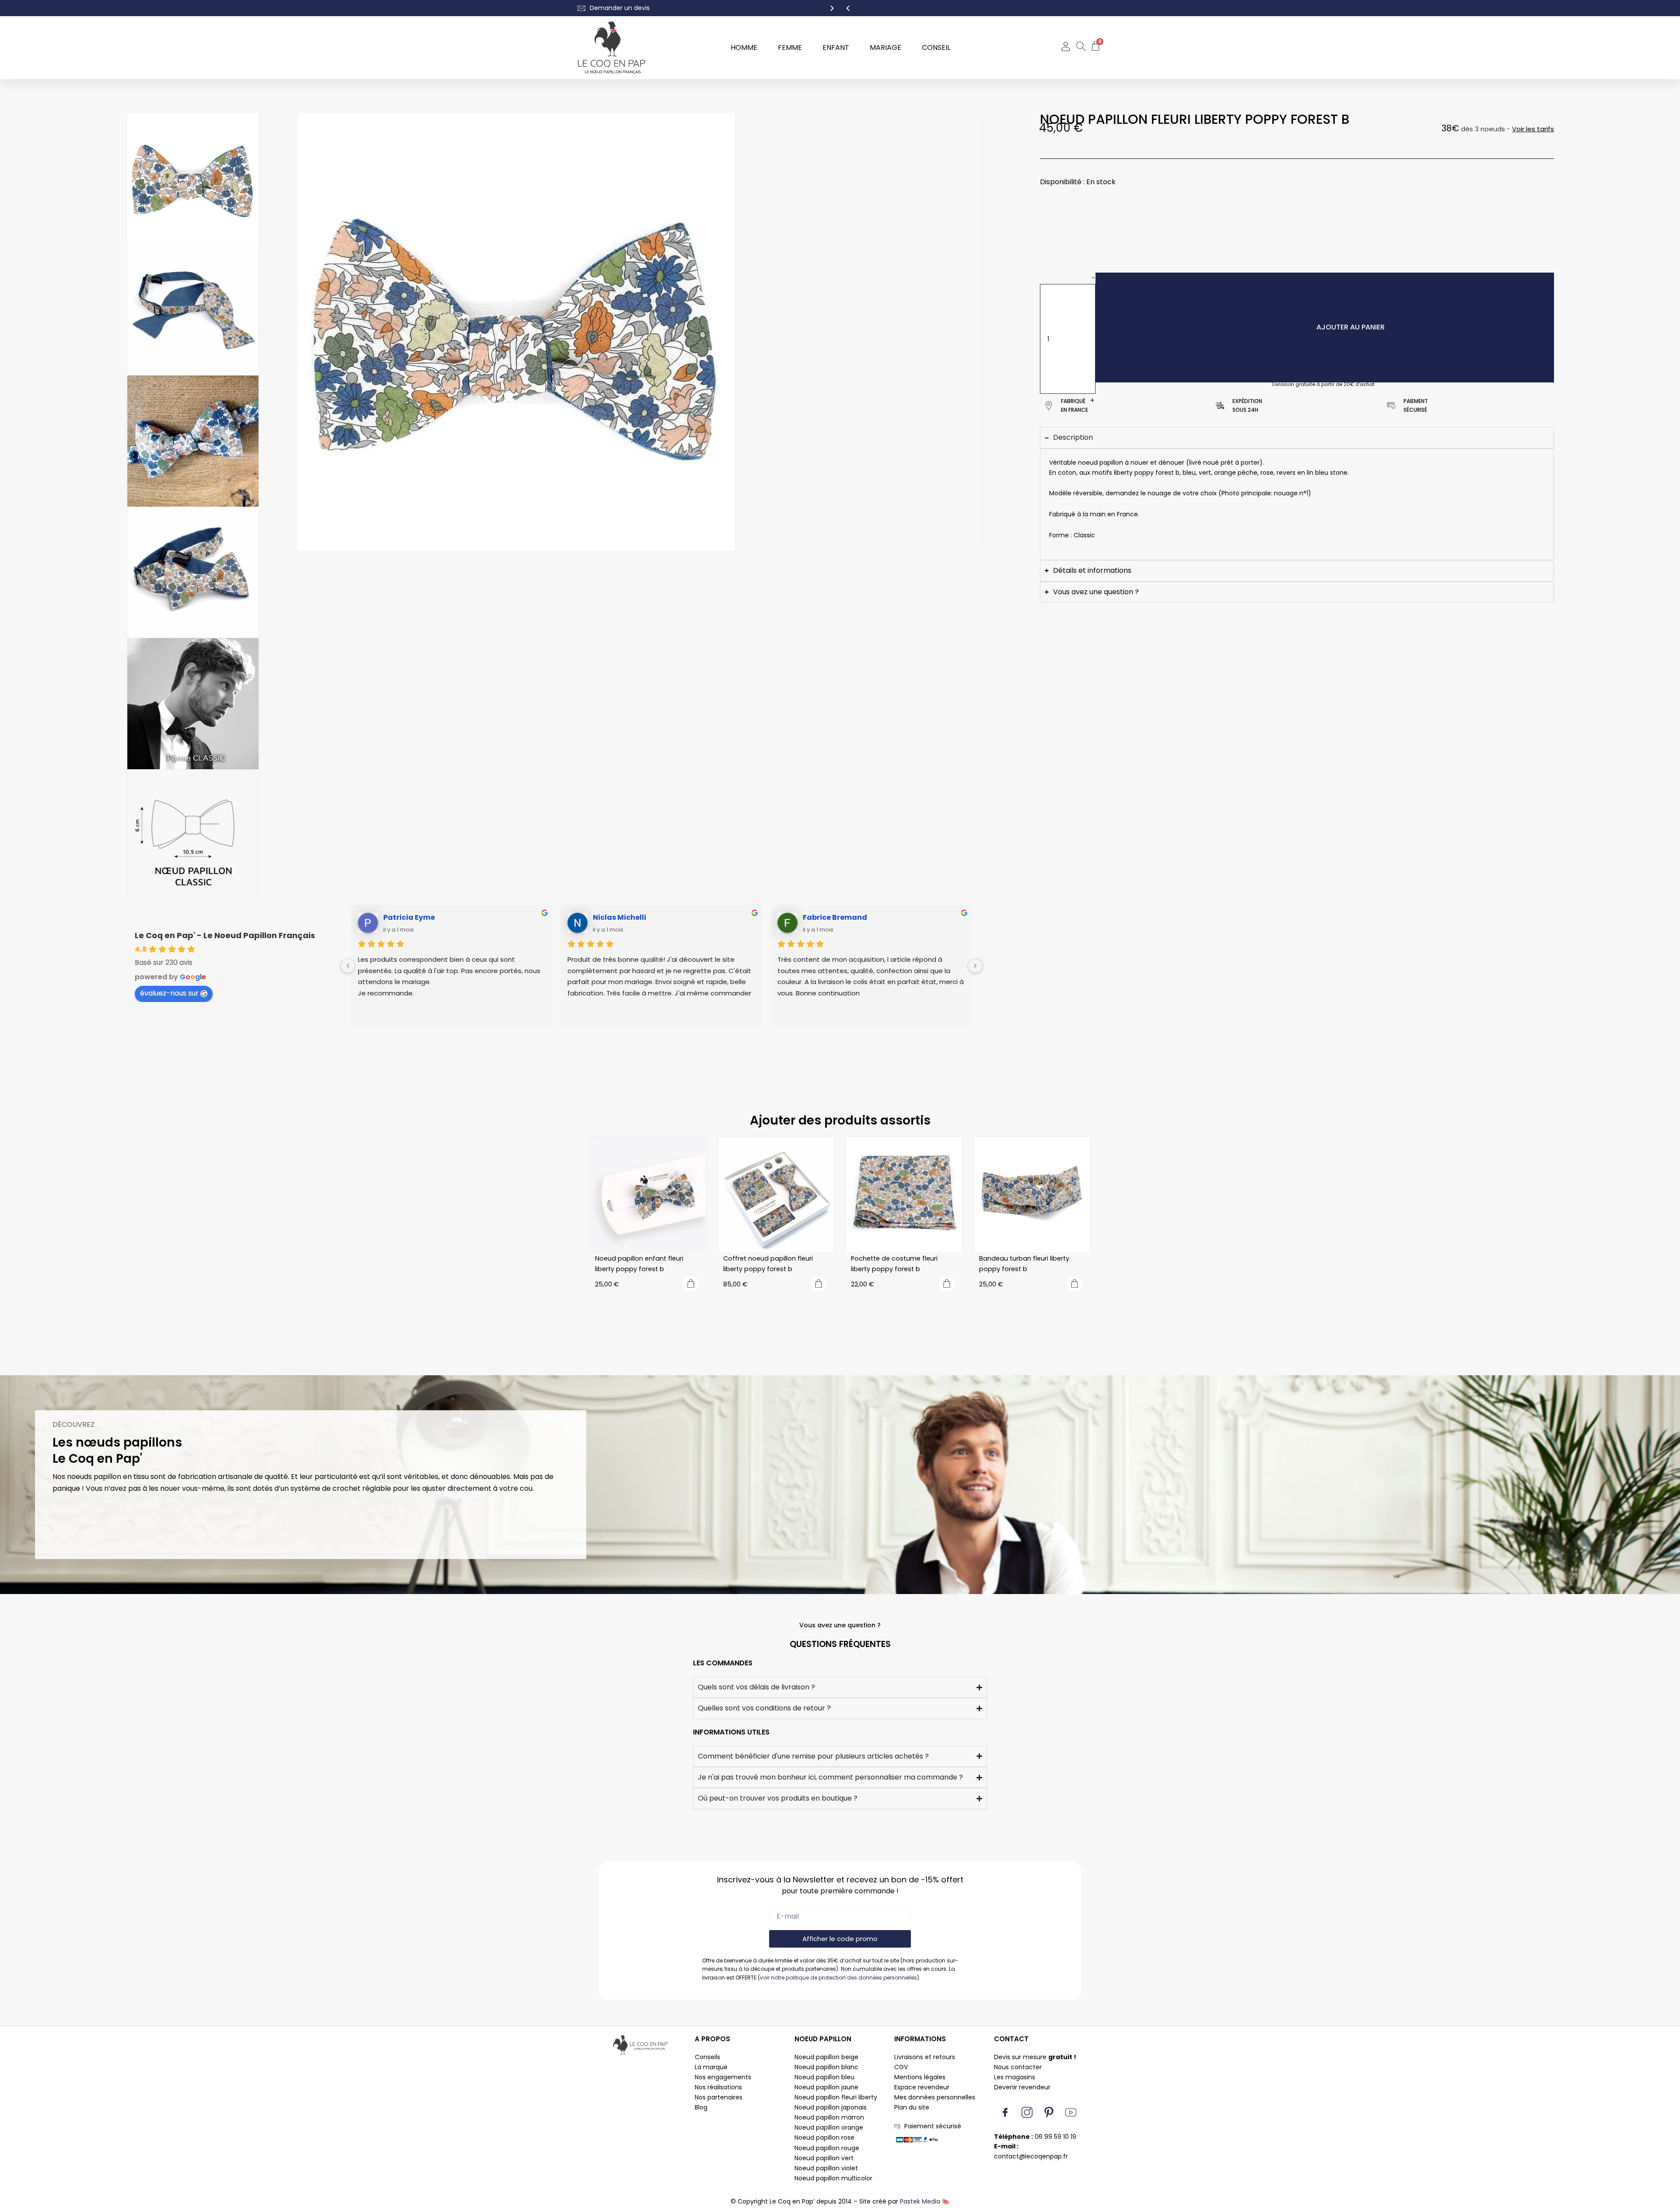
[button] (848, 8)
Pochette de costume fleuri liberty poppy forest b (894, 1264)
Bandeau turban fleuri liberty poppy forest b (1024, 1264)
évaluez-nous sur (169, 993)
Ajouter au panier (1351, 327)
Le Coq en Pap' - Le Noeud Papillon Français (225, 935)
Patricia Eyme (409, 917)
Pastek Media (920, 2201)
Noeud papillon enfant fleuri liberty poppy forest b (639, 1264)
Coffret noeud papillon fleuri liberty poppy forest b (768, 1264)
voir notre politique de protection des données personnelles (838, 1978)
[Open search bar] (1081, 48)
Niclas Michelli (619, 917)
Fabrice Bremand (835, 917)
